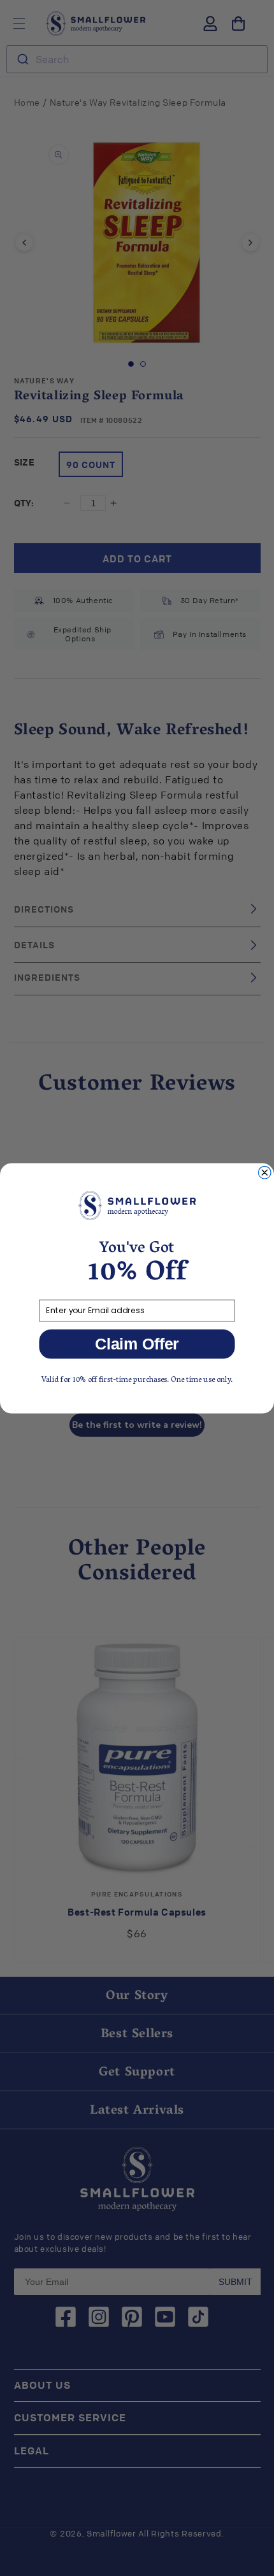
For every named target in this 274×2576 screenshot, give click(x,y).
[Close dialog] (264, 1172)
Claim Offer (137, 1343)
